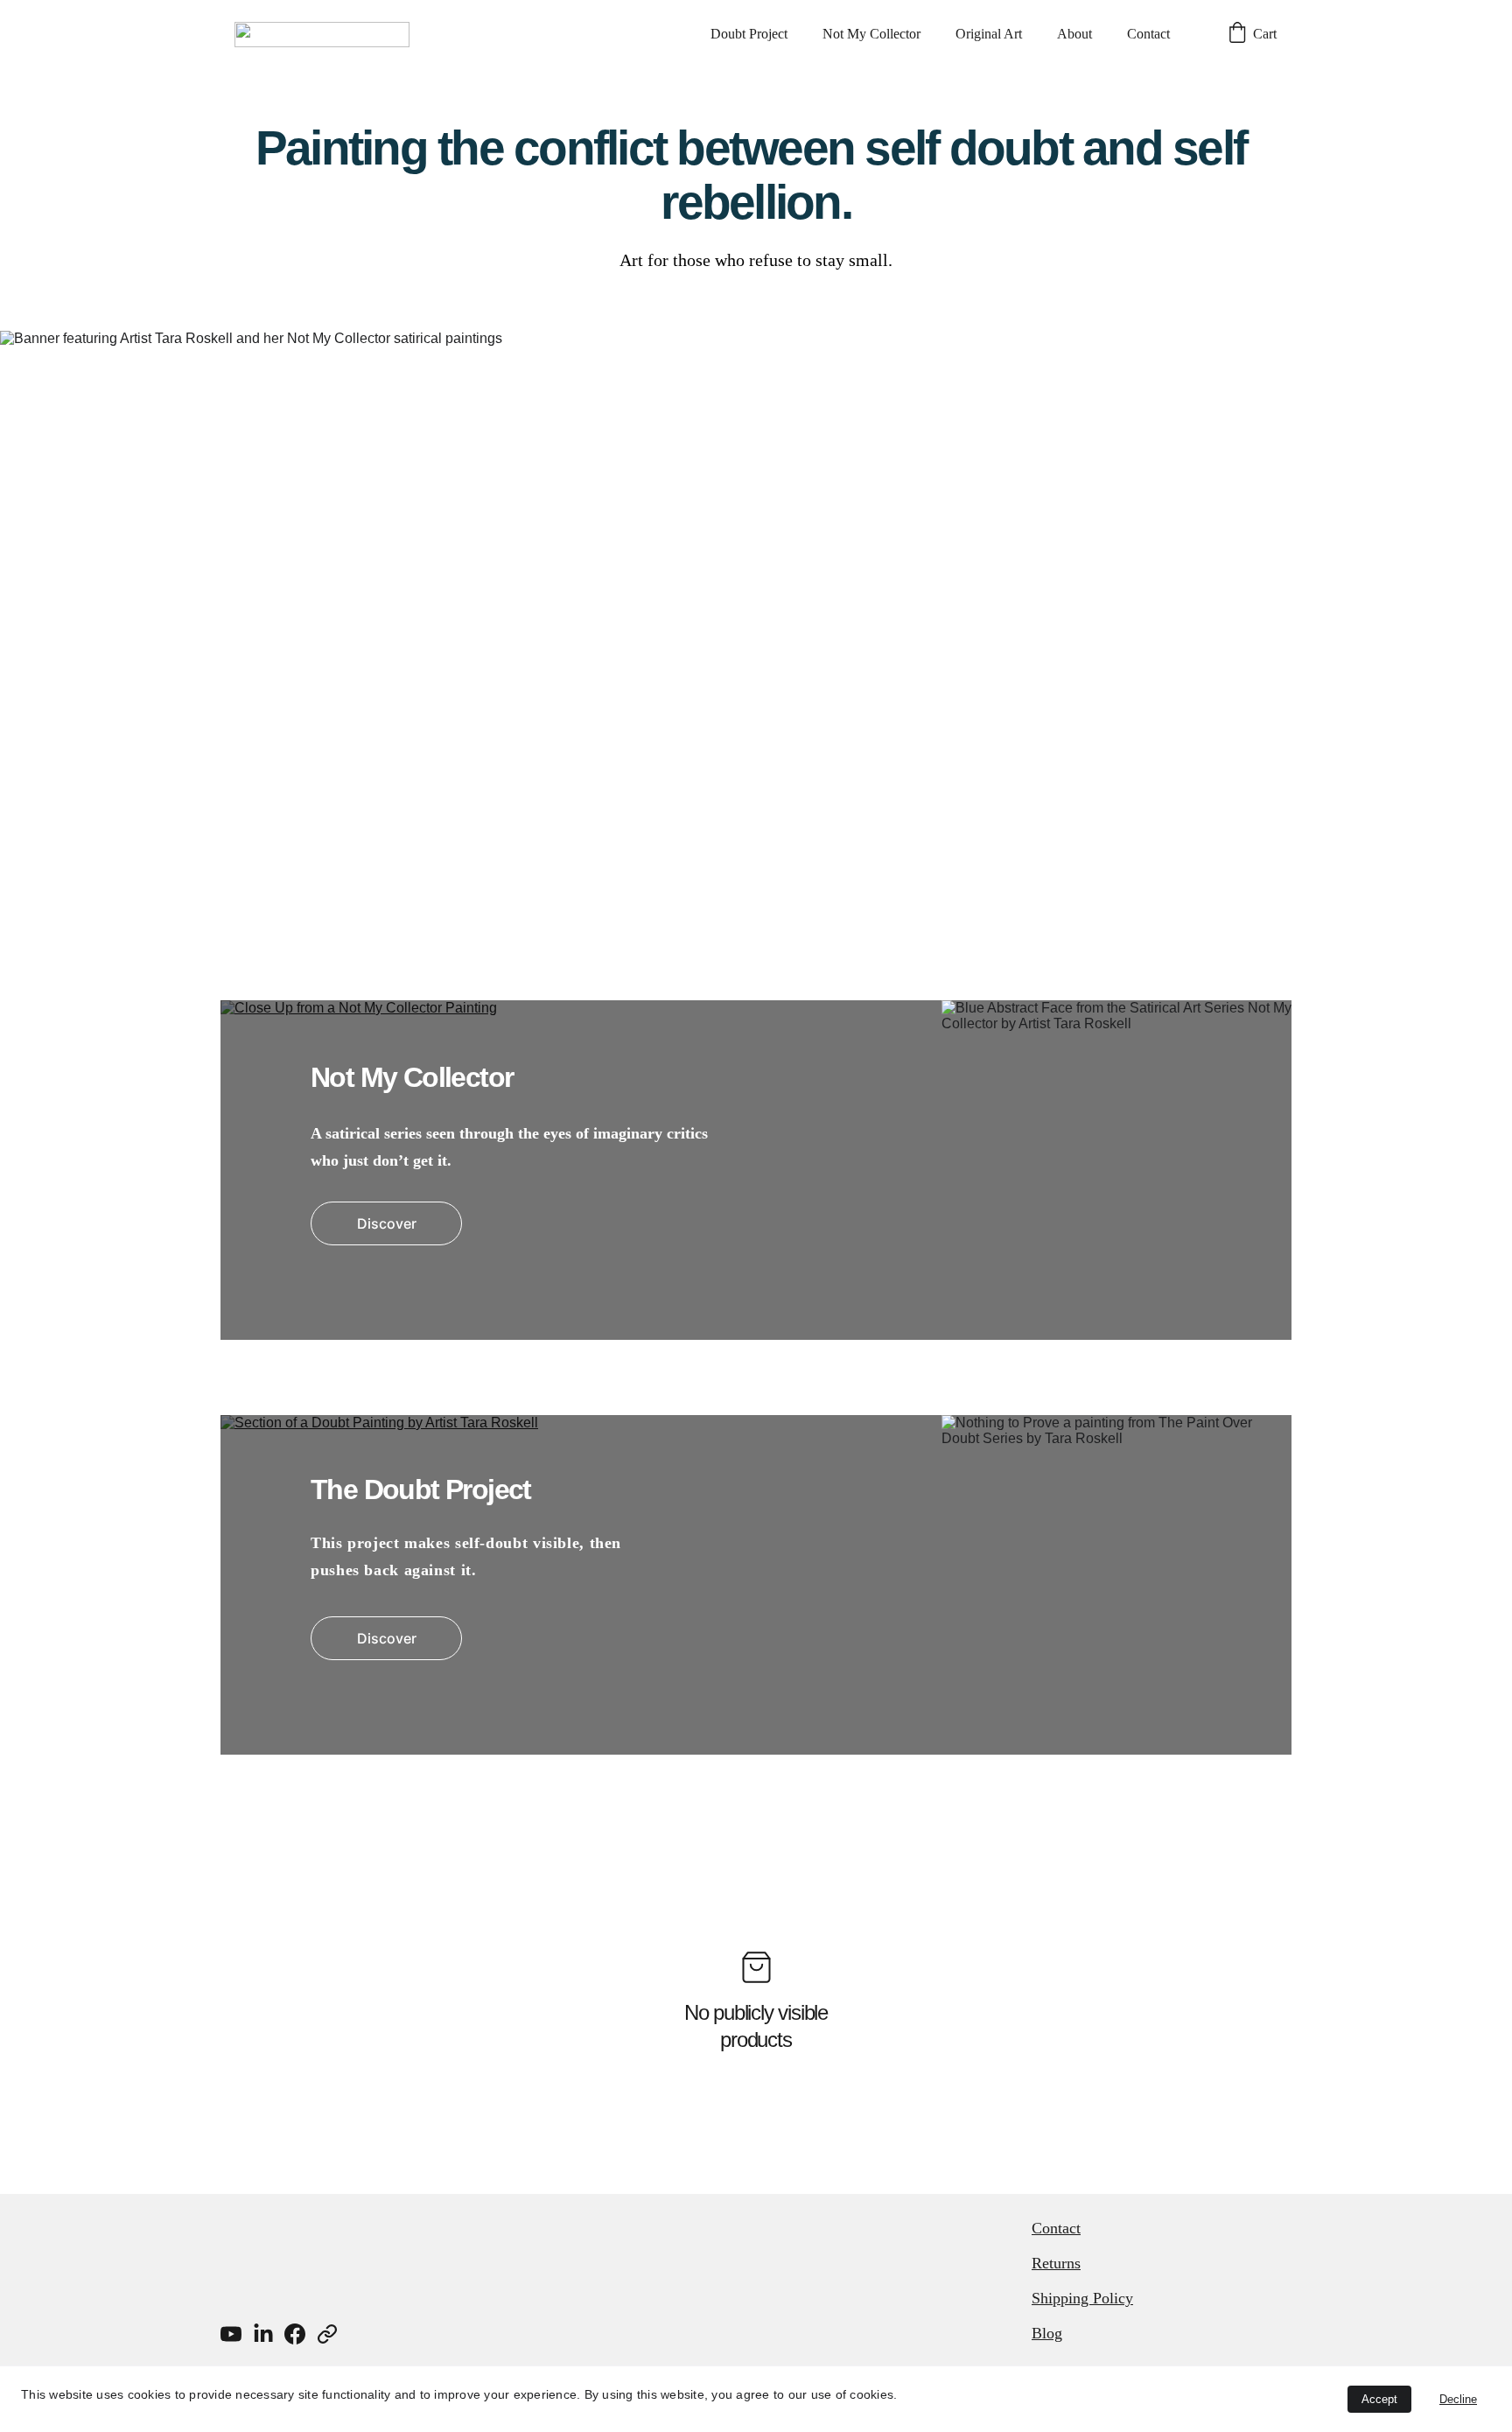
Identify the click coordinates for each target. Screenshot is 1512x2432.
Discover (387, 1223)
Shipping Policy (1082, 2298)
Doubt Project (749, 34)
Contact (1148, 34)
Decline (1458, 2399)
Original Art (989, 34)
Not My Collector (871, 34)
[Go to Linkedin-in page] (263, 2334)
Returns (1056, 2263)
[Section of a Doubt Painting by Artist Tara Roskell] (756, 1585)
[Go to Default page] (327, 2334)
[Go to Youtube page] (231, 2334)
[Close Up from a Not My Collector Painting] (756, 1170)
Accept (1379, 2399)
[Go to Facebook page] (295, 2334)
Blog (1047, 2333)
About (1074, 34)
